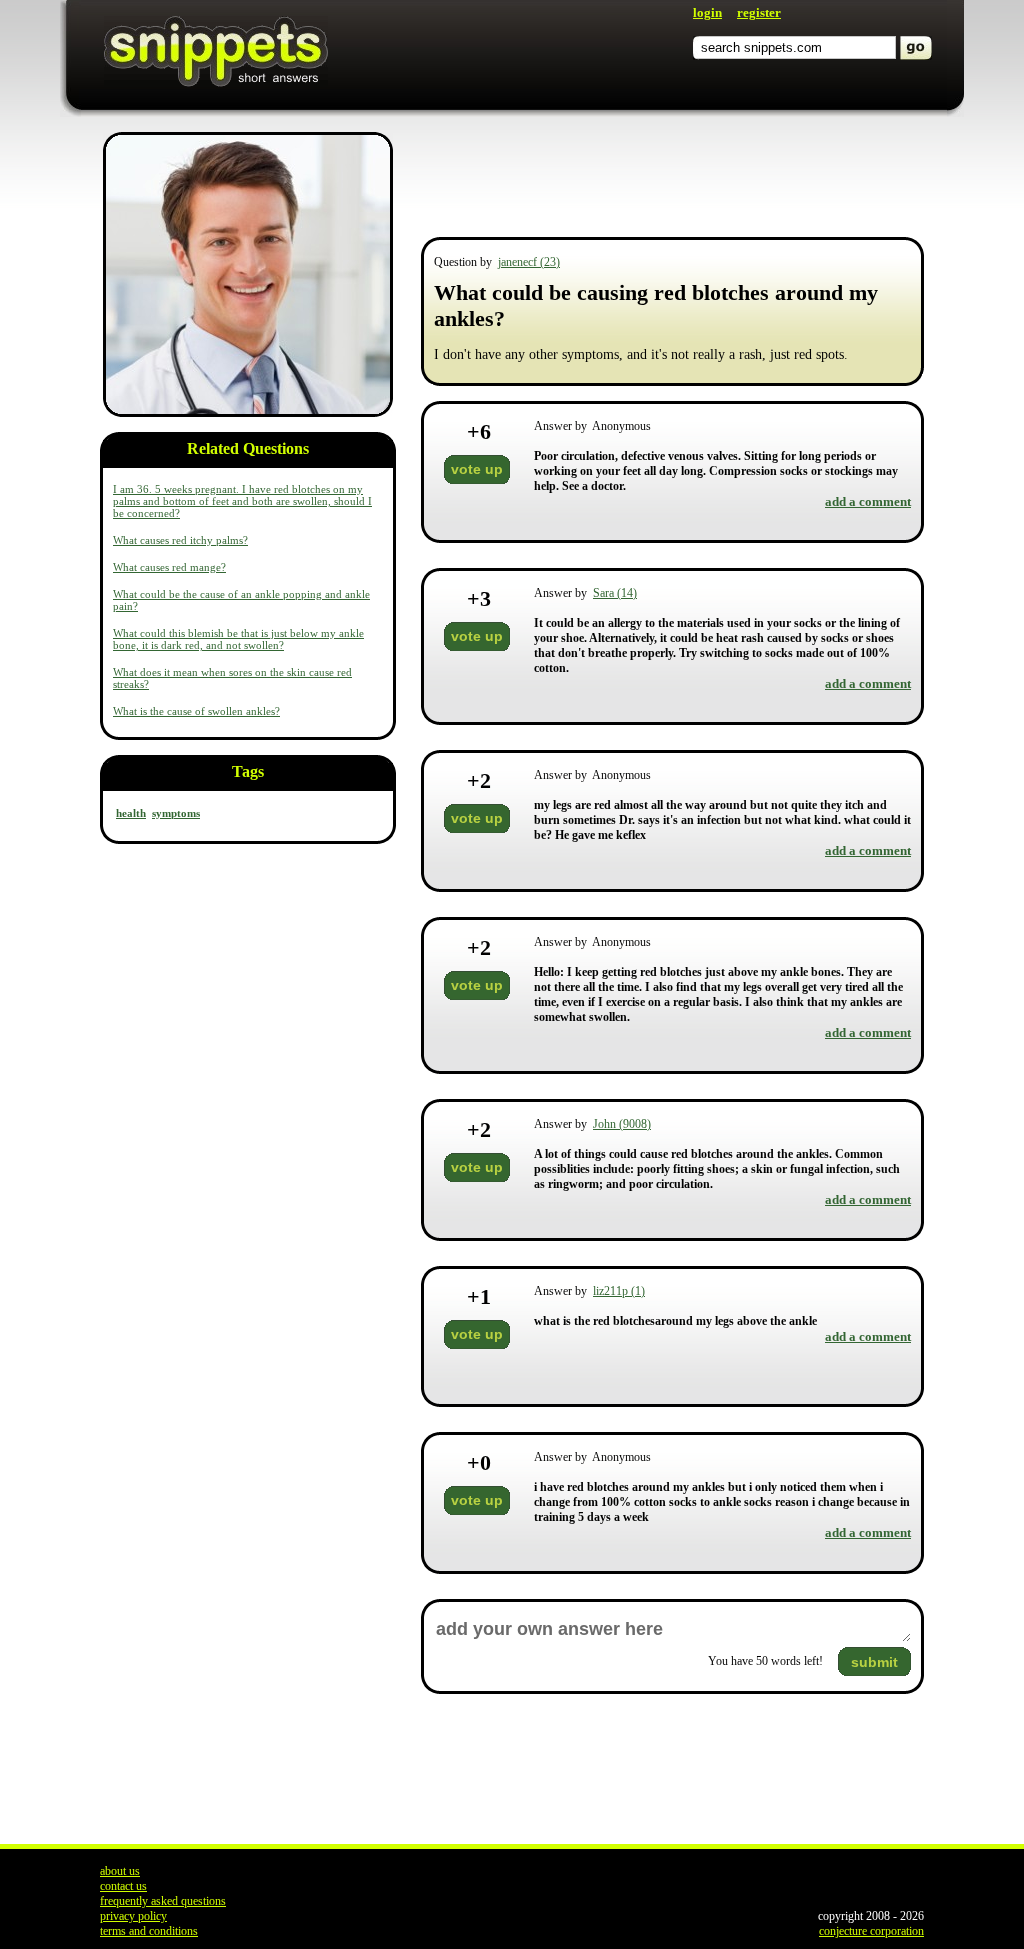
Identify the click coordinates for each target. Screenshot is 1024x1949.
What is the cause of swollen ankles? (196, 711)
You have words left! (765, 1661)
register (759, 12)
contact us (123, 1886)
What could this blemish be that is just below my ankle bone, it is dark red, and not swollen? (238, 639)
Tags (248, 771)
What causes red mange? (169, 567)
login (707, 12)
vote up (477, 469)
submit (874, 1662)
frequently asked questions (163, 1901)
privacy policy (133, 1916)
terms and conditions (149, 1931)
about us (120, 1871)
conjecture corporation (871, 1931)
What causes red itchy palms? (180, 540)
